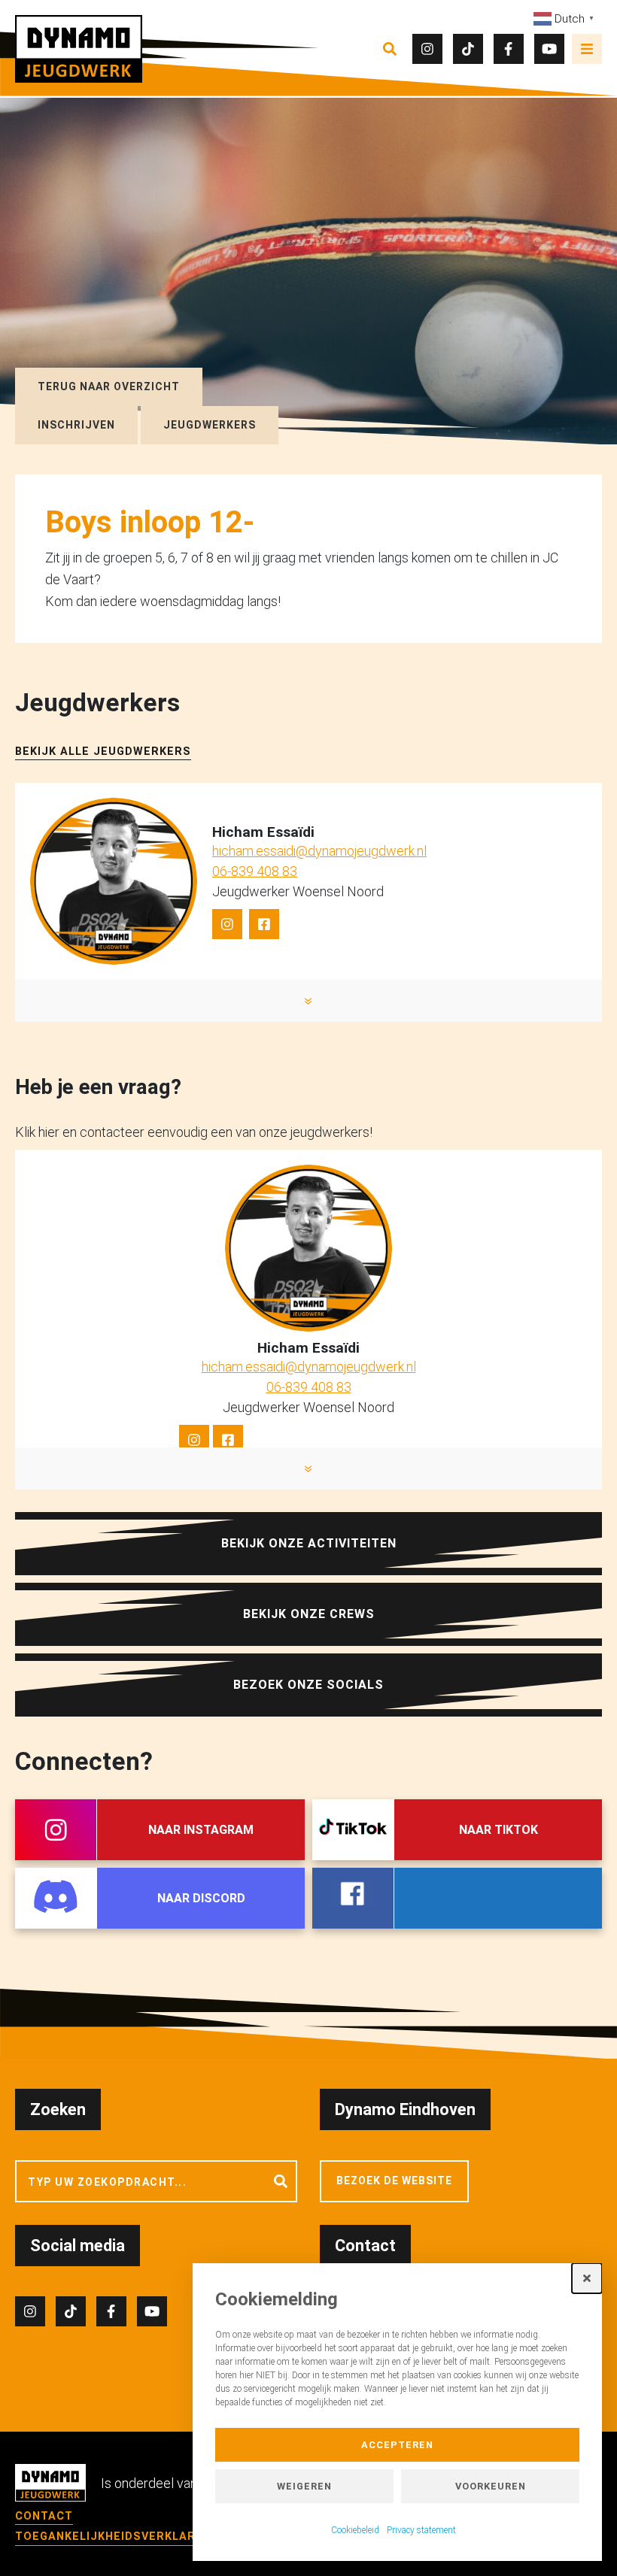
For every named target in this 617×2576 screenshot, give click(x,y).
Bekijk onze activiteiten (309, 1543)
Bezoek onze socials (308, 1685)
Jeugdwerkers (210, 425)
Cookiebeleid (355, 2530)
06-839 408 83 (255, 871)
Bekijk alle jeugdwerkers (103, 752)
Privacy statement (421, 2530)
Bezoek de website (394, 2181)
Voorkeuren (491, 2486)
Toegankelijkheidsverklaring (115, 2537)
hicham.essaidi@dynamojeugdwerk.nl (319, 851)
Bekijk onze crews (309, 1614)
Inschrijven (76, 425)
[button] (587, 2278)
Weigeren (304, 2486)
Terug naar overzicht (109, 386)
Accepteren (397, 2445)
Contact (44, 2516)
